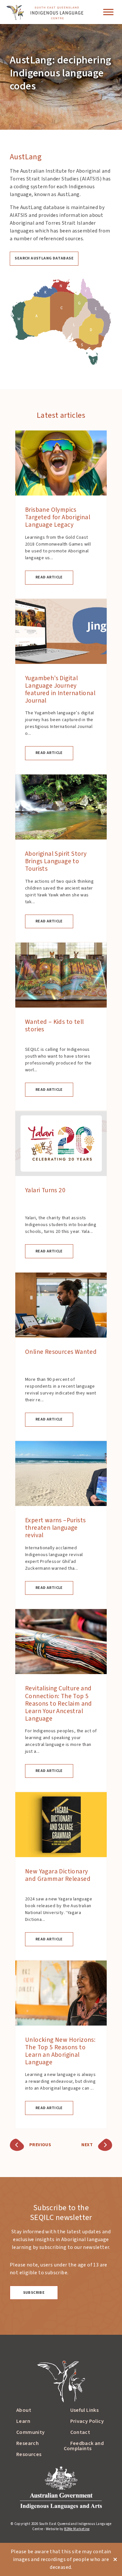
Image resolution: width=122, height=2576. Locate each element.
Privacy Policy (87, 2421)
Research (27, 2443)
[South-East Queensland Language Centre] (44, 12)
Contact (80, 2432)
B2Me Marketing (77, 2529)
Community (31, 2432)
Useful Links (85, 2410)
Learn (23, 2421)
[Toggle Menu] (108, 12)
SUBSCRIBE (34, 2293)
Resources (29, 2454)
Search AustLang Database (44, 258)
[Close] (115, 2560)
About (24, 2410)
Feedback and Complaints (84, 2446)
